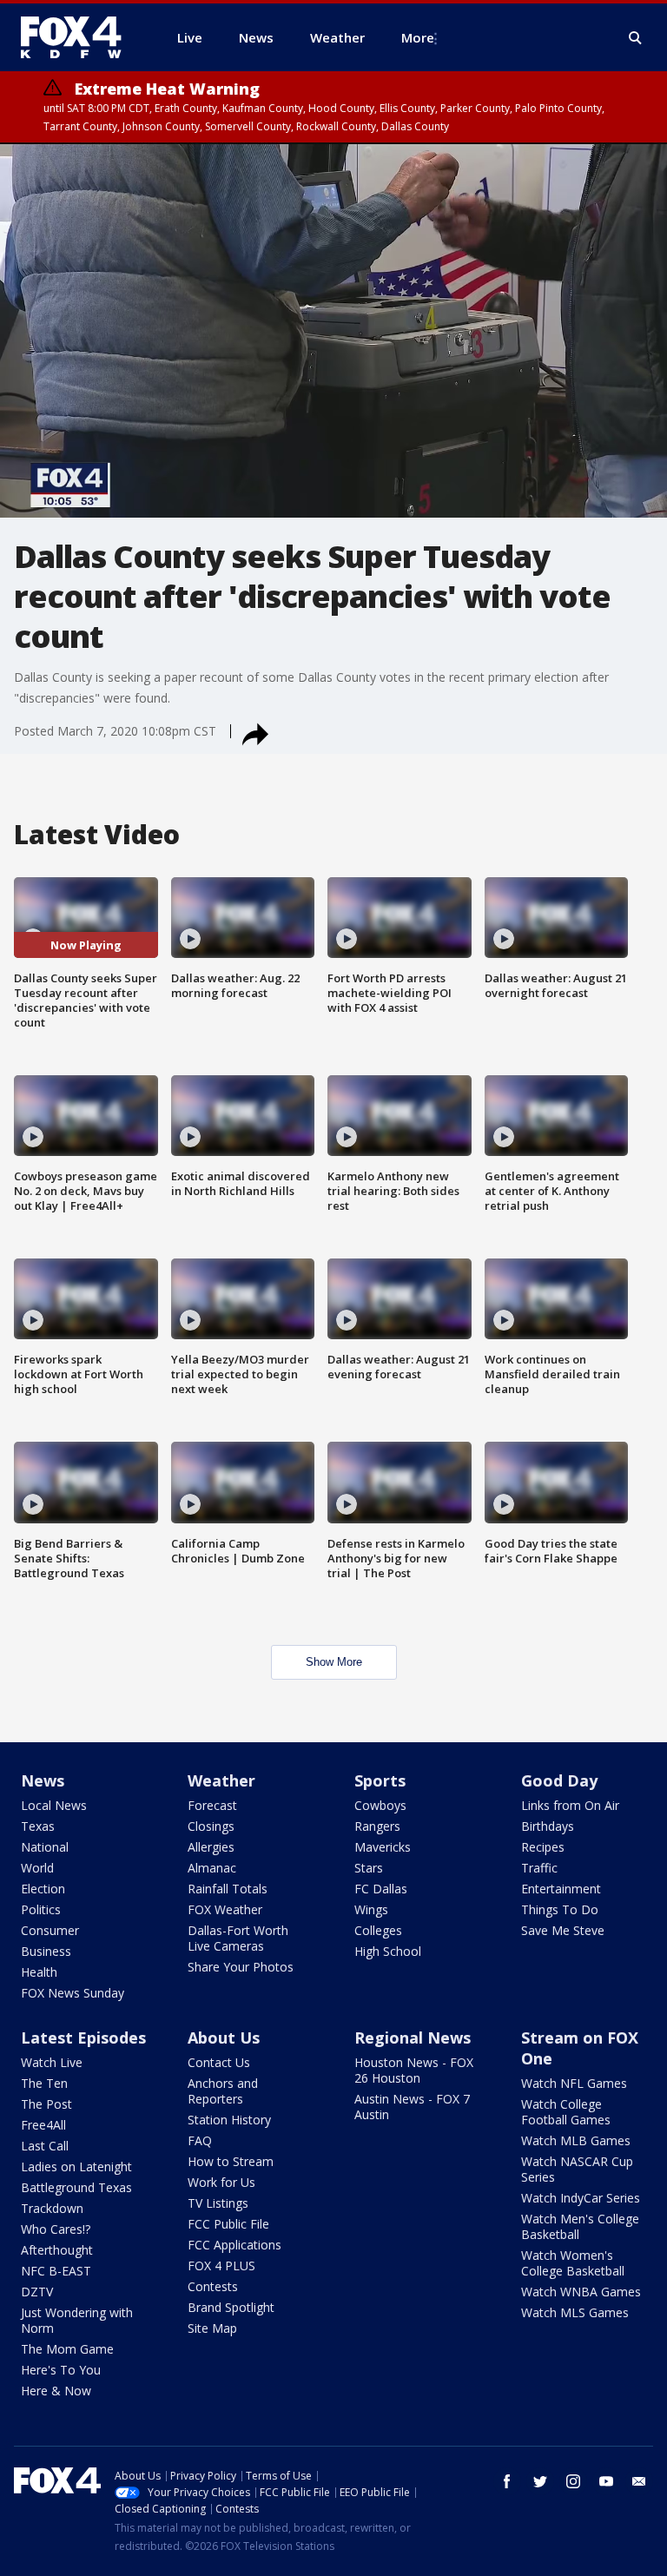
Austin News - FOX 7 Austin (412, 2107)
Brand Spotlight (231, 2307)
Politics (41, 1909)
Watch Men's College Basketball (580, 2226)
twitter (540, 2481)
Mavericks (383, 1847)
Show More (334, 1662)
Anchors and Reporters (223, 2091)
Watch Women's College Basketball (573, 2263)
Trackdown (52, 2208)
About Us (224, 2038)
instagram (573, 2481)
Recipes (543, 1847)
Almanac (212, 1868)
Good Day (559, 1780)
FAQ (200, 2140)
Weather (221, 1780)
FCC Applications (234, 2245)
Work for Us (221, 2182)
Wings (371, 1909)
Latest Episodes (83, 2038)
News (43, 1780)
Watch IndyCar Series (581, 2198)
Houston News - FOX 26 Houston (414, 2070)
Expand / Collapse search (636, 38)
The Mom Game (67, 2349)
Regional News (413, 2038)
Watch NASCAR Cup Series (577, 2169)
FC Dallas (381, 1889)
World (37, 1868)
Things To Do (560, 1909)
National (45, 1847)
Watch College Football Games (566, 2112)
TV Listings (218, 2203)
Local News (54, 1805)
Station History (229, 2120)
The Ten (44, 2083)
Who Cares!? (56, 2229)
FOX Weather (225, 1909)
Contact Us (219, 2062)
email (639, 2481)
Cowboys (380, 1805)
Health (39, 1972)
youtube (606, 2481)
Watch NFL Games (574, 2083)
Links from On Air (570, 1805)
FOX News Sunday (73, 1993)
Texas (38, 1826)
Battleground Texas (76, 2187)
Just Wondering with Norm (77, 2320)
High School (388, 1951)
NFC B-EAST (56, 2271)
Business (46, 1951)
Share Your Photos (241, 1967)
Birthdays (548, 1826)
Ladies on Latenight (76, 2166)
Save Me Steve (563, 1930)
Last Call (45, 2146)
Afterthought (57, 2250)
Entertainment (561, 1889)
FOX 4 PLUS (221, 2266)
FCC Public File (228, 2224)
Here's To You (61, 2370)
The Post (46, 2104)
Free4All (43, 2125)
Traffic (539, 1868)
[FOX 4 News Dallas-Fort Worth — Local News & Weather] (78, 37)
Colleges (378, 1930)
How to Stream (231, 2161)
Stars (369, 1868)
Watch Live (52, 2062)
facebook (507, 2481)
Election (43, 1889)
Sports (380, 1780)
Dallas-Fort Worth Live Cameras (238, 1938)
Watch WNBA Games (581, 2292)
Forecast (212, 1805)
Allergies (211, 1847)
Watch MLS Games (575, 2312)
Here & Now (56, 2391)
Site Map (212, 2328)
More (418, 37)
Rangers (377, 1826)
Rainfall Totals (228, 1889)
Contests (213, 2286)
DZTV (37, 2292)
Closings (211, 1826)
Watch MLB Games (576, 2140)
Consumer (50, 1930)
